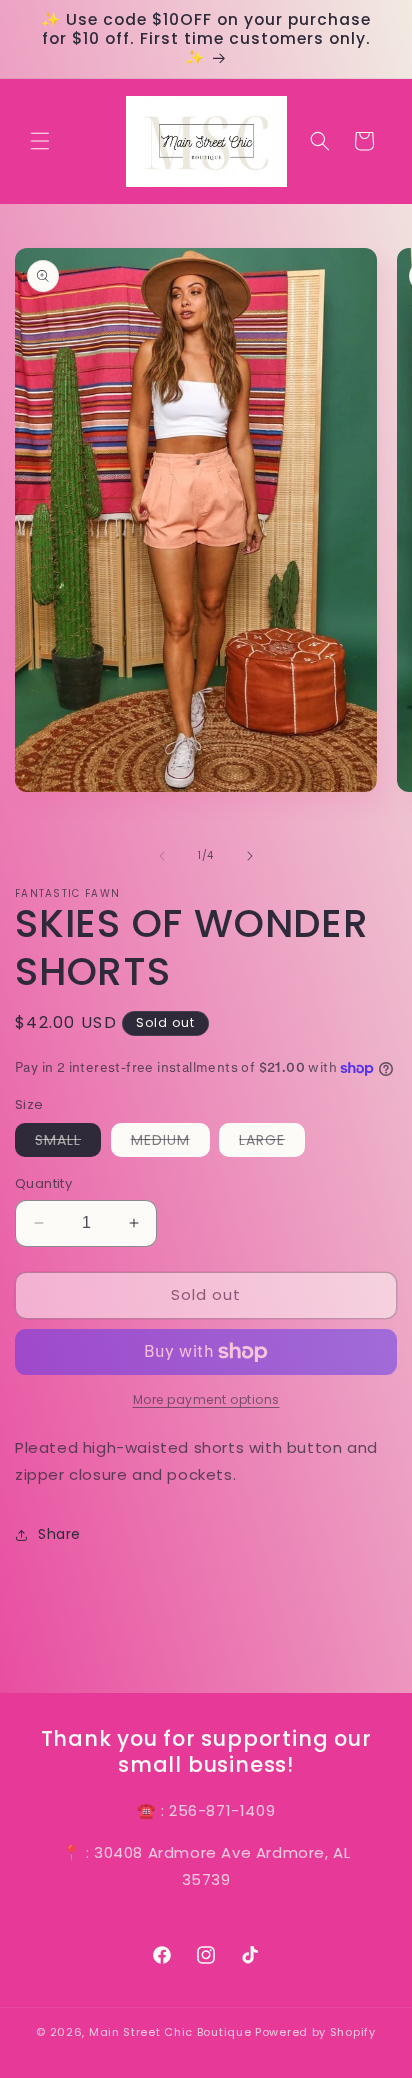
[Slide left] (162, 856)
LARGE (272, 1143)
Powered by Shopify (315, 2032)
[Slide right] (250, 856)
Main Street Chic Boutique (170, 2032)
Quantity (43, 1183)
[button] (40, 141)
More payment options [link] (206, 1399)
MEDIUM (170, 1143)
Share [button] (59, 1534)
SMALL (68, 1143)
